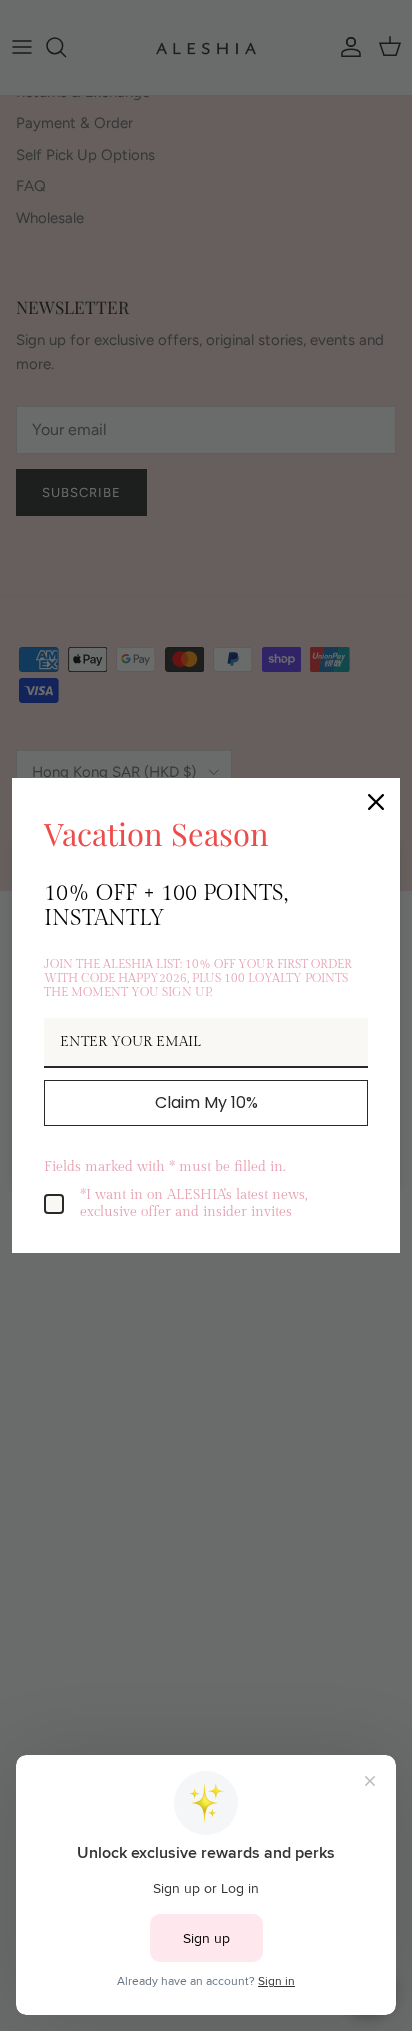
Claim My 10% (206, 1102)
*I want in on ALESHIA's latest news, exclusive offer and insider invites (194, 1203)
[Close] (376, 802)
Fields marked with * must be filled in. (164, 1167)
